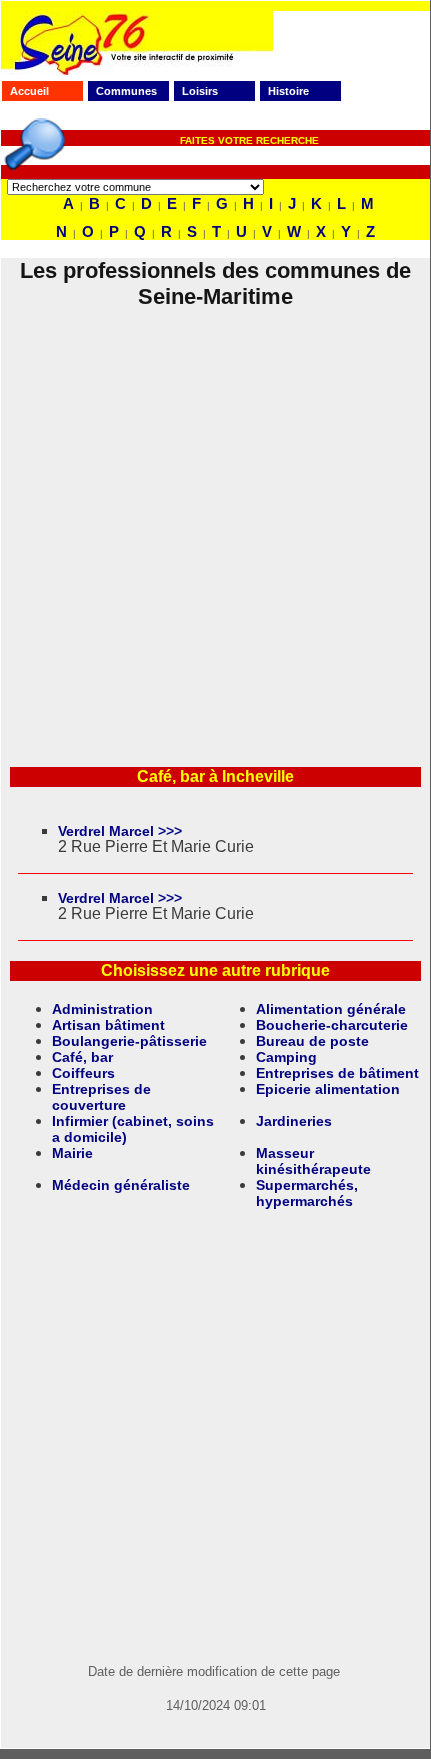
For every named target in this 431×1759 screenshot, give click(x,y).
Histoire (288, 91)
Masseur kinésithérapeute (313, 1161)
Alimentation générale (331, 1009)
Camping (286, 1057)
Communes (126, 91)
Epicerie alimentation (328, 1089)
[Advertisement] (215, 525)
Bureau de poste (312, 1041)
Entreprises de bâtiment (337, 1073)
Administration (102, 1009)
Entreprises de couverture (101, 1097)
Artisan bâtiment (108, 1025)
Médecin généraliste (121, 1185)
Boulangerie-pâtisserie (129, 1041)
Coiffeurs (83, 1073)
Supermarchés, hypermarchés (307, 1193)
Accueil (29, 91)
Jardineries (294, 1121)
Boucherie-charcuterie (332, 1025)
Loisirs (200, 91)
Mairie (72, 1153)
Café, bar (82, 1057)
